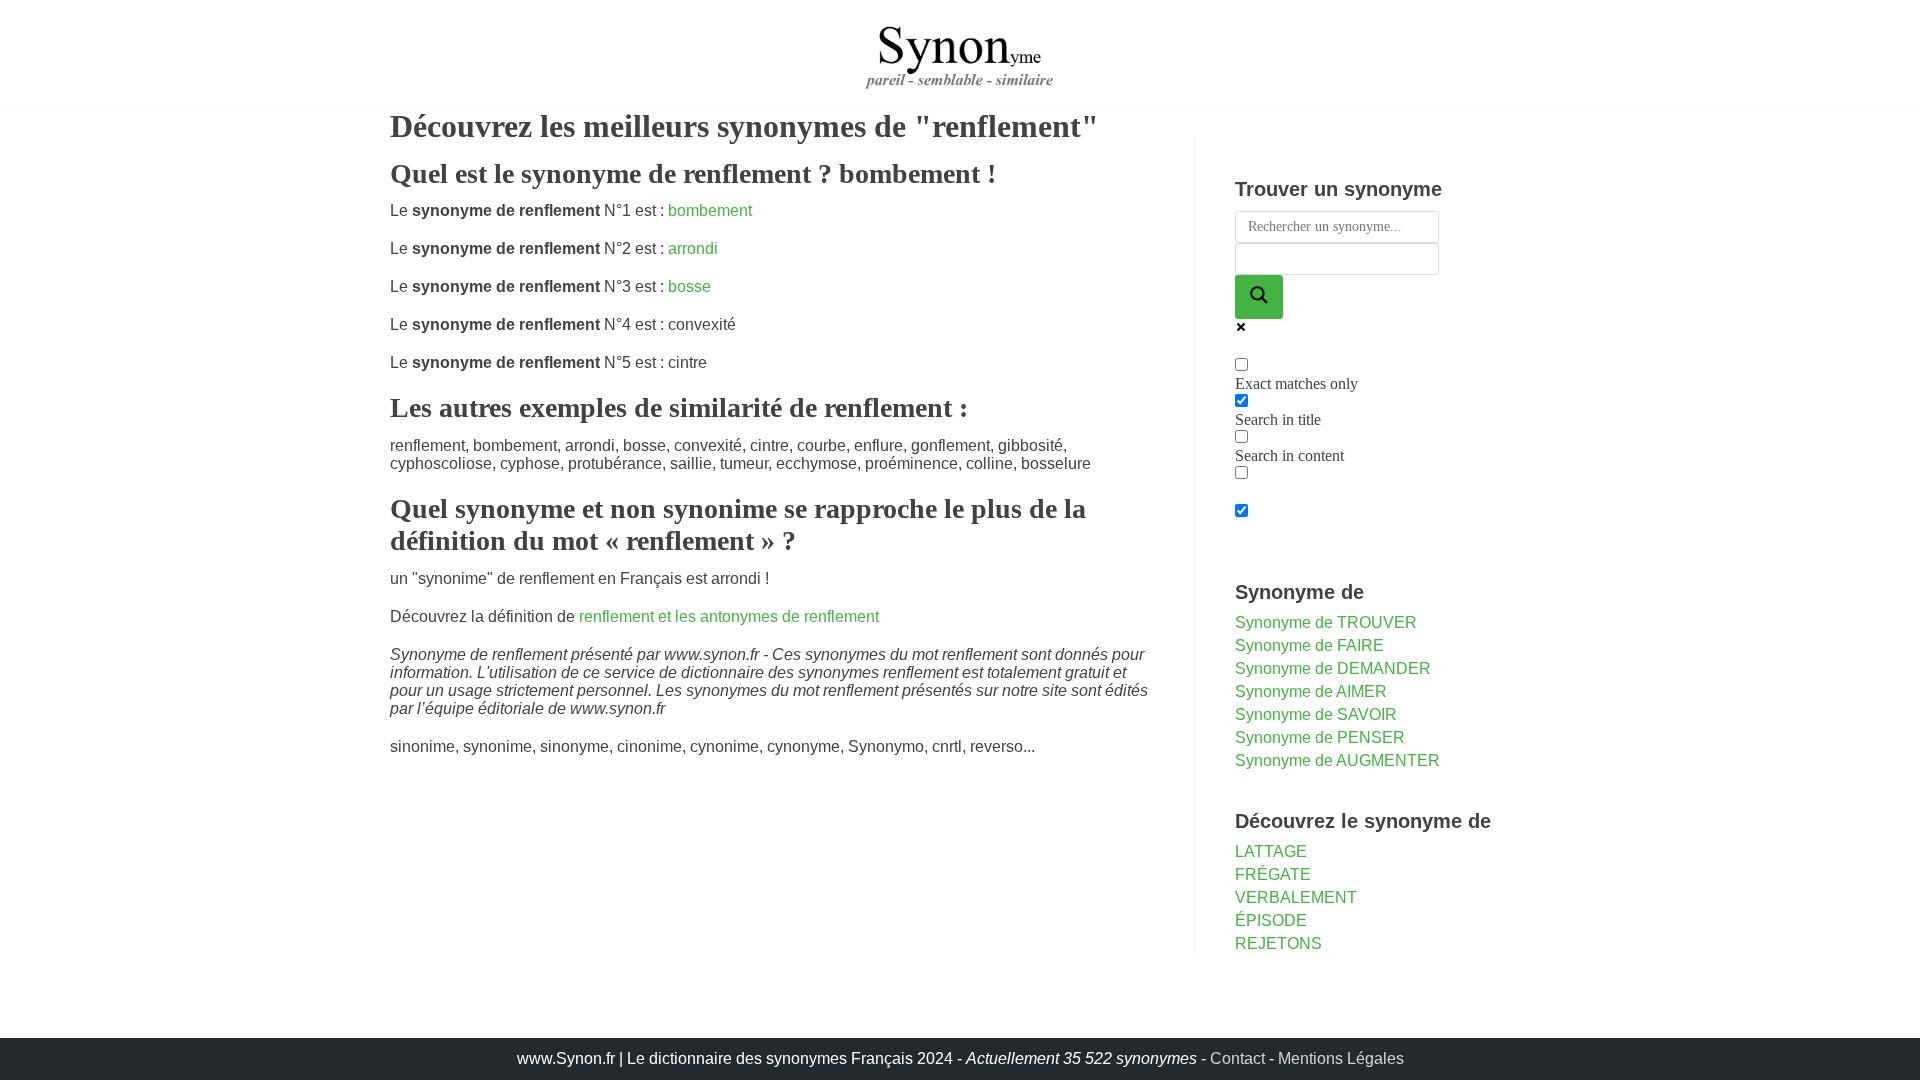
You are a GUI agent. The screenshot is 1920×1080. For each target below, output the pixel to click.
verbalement (1296, 897)
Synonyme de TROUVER (1326, 622)
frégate (1273, 874)
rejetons (1278, 943)
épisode (1271, 920)
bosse (689, 286)
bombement (710, 210)
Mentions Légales (1341, 1058)
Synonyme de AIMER (1311, 691)
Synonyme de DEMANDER (1333, 668)
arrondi (693, 248)
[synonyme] (960, 54)
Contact (1237, 1058)
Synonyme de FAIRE (1309, 645)
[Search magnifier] (1259, 297)
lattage (1271, 851)
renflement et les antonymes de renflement (729, 616)
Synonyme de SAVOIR (1316, 714)
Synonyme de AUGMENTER (1337, 760)
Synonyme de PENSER (1320, 737)
